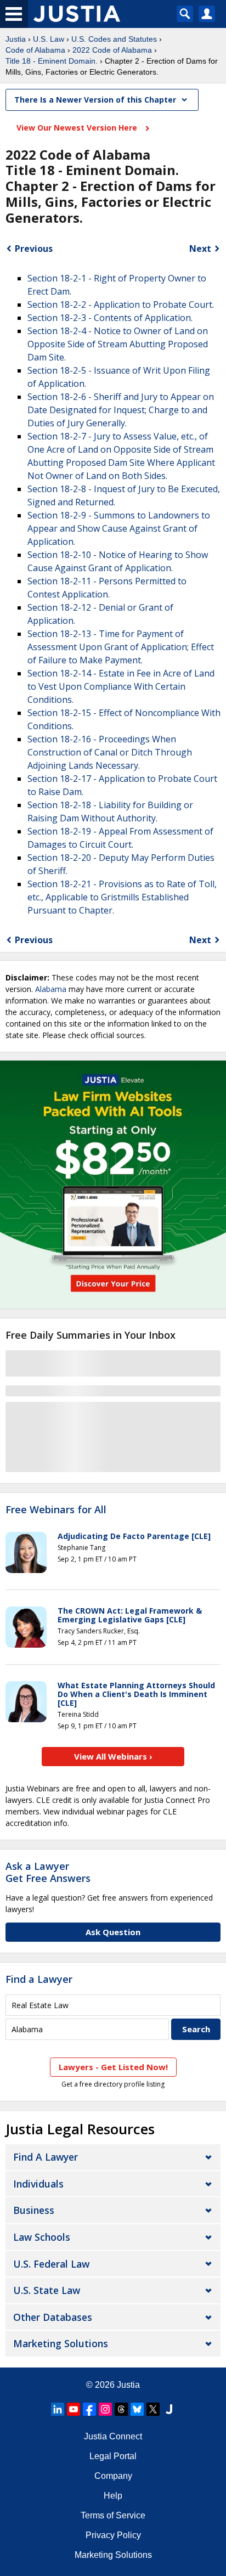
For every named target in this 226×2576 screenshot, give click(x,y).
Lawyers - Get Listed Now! (113, 2067)
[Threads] (121, 2409)
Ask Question (113, 1932)
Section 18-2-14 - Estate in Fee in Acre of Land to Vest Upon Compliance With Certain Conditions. (121, 686)
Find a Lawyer (39, 1979)
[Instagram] (105, 2409)
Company (113, 2476)
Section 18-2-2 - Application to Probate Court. (121, 305)
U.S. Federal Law (51, 2264)
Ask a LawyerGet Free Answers (48, 1872)
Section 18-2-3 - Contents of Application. (110, 318)
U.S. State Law (47, 2290)
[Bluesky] (137, 2409)
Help (113, 2496)
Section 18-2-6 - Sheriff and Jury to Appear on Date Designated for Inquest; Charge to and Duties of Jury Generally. (121, 410)
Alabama (51, 989)
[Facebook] (89, 2409)
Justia (16, 39)
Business (34, 2210)
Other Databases (53, 2317)
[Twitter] (153, 2409)
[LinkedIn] (58, 2409)
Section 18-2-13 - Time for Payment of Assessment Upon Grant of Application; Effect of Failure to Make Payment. (121, 647)
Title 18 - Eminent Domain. (52, 61)
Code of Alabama (35, 50)
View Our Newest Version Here (78, 128)
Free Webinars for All (56, 1510)
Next (200, 249)
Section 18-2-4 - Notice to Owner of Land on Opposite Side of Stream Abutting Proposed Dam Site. (118, 344)
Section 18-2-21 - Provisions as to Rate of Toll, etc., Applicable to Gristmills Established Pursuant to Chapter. (122, 897)
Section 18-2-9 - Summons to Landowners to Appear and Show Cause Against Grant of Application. (119, 528)
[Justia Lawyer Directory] (169, 2409)
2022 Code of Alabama (112, 50)
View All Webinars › (113, 1756)
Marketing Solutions (61, 2343)
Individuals (38, 2184)
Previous (34, 249)
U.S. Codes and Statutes (114, 39)
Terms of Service (113, 2515)
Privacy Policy (113, 2535)
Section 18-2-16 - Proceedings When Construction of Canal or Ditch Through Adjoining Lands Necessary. (110, 752)
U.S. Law (49, 39)
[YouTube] (74, 2409)
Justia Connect (113, 2436)
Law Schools (42, 2237)
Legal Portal (113, 2456)
